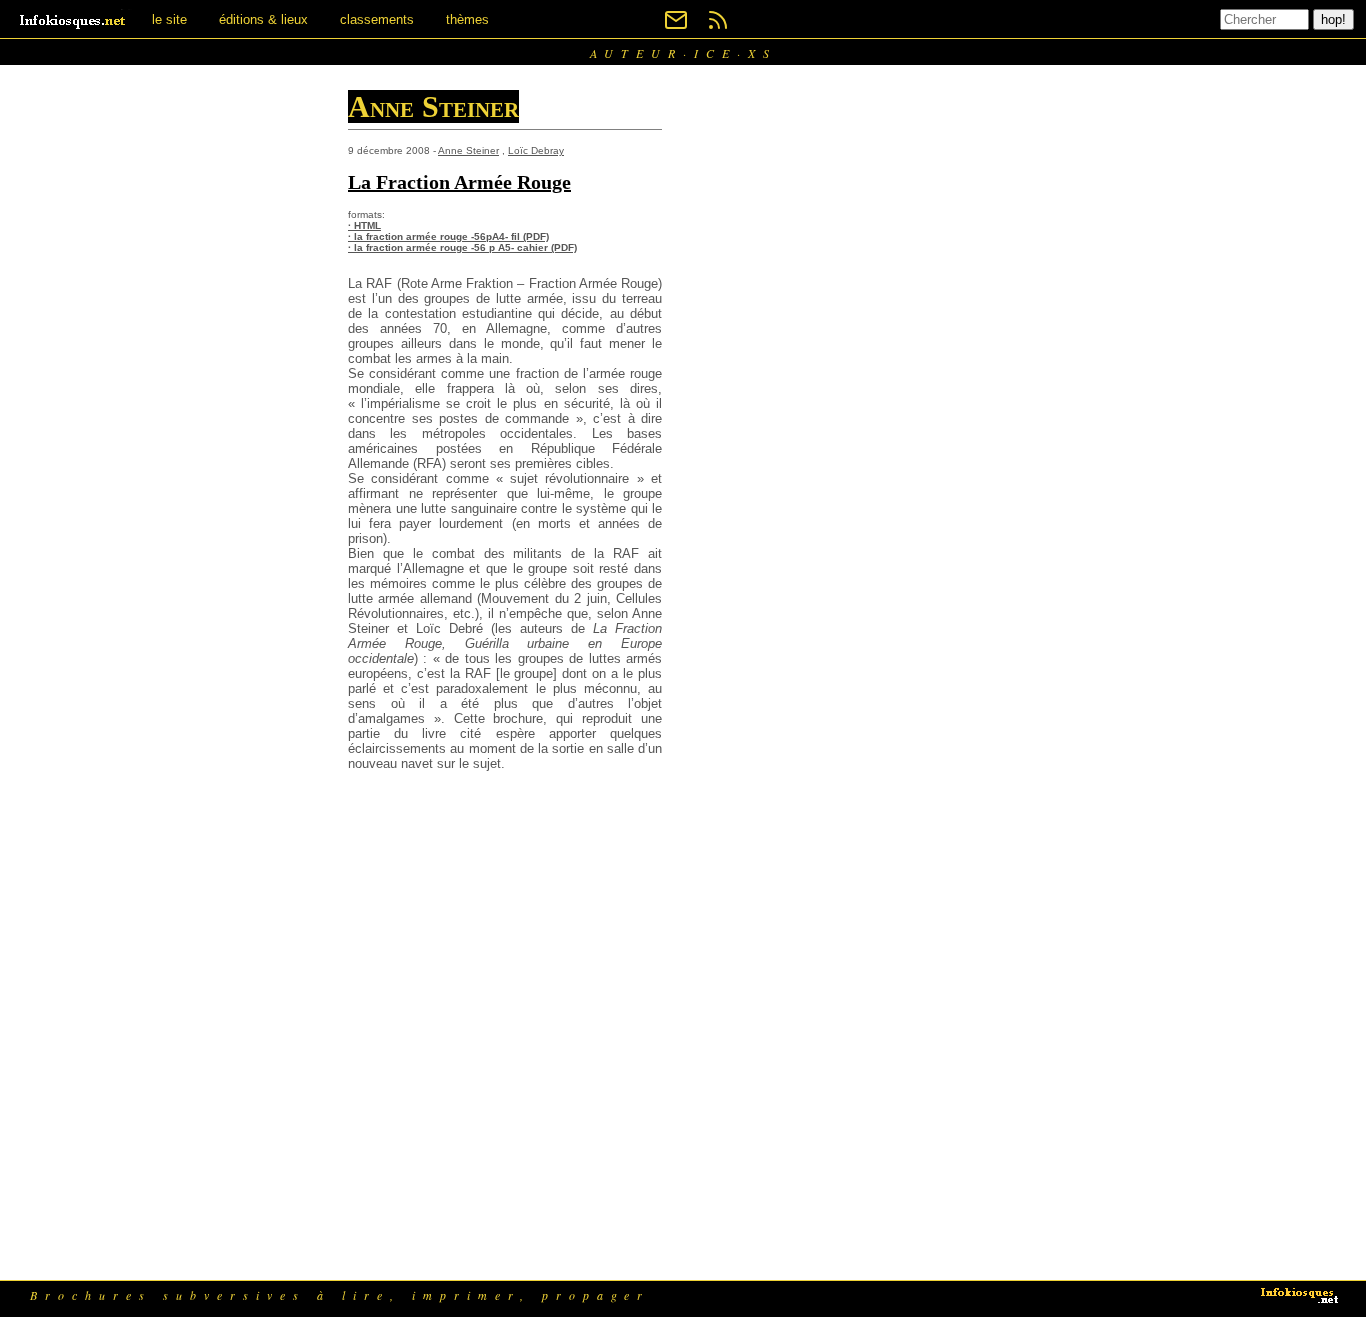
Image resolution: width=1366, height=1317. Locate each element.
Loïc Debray (536, 150)
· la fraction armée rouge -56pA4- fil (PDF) (448, 236)
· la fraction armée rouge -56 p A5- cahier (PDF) (462, 247)
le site (169, 19)
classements (377, 19)
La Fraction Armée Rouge (459, 182)
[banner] (74, 19)
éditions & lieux (263, 19)
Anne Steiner (468, 150)
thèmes (467, 19)
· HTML (364, 225)
